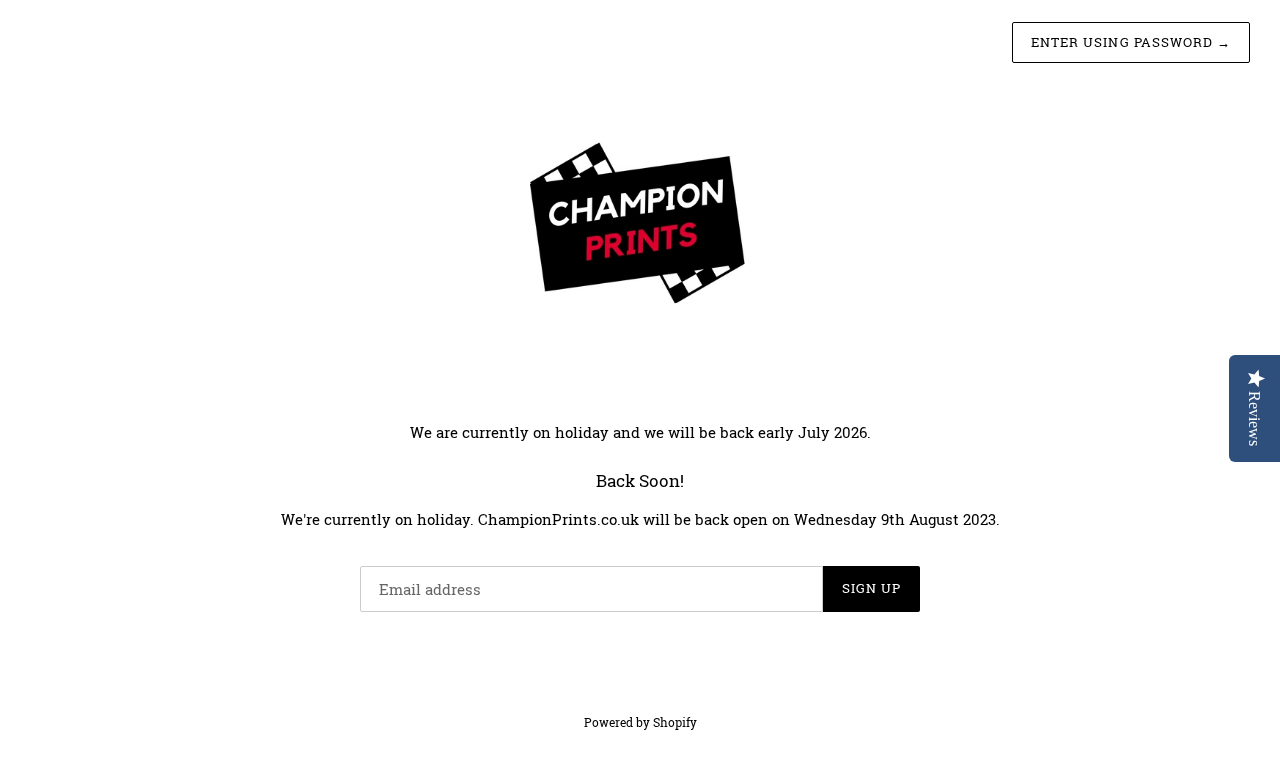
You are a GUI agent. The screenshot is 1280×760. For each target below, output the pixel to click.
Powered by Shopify (640, 722)
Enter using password (1131, 42)
